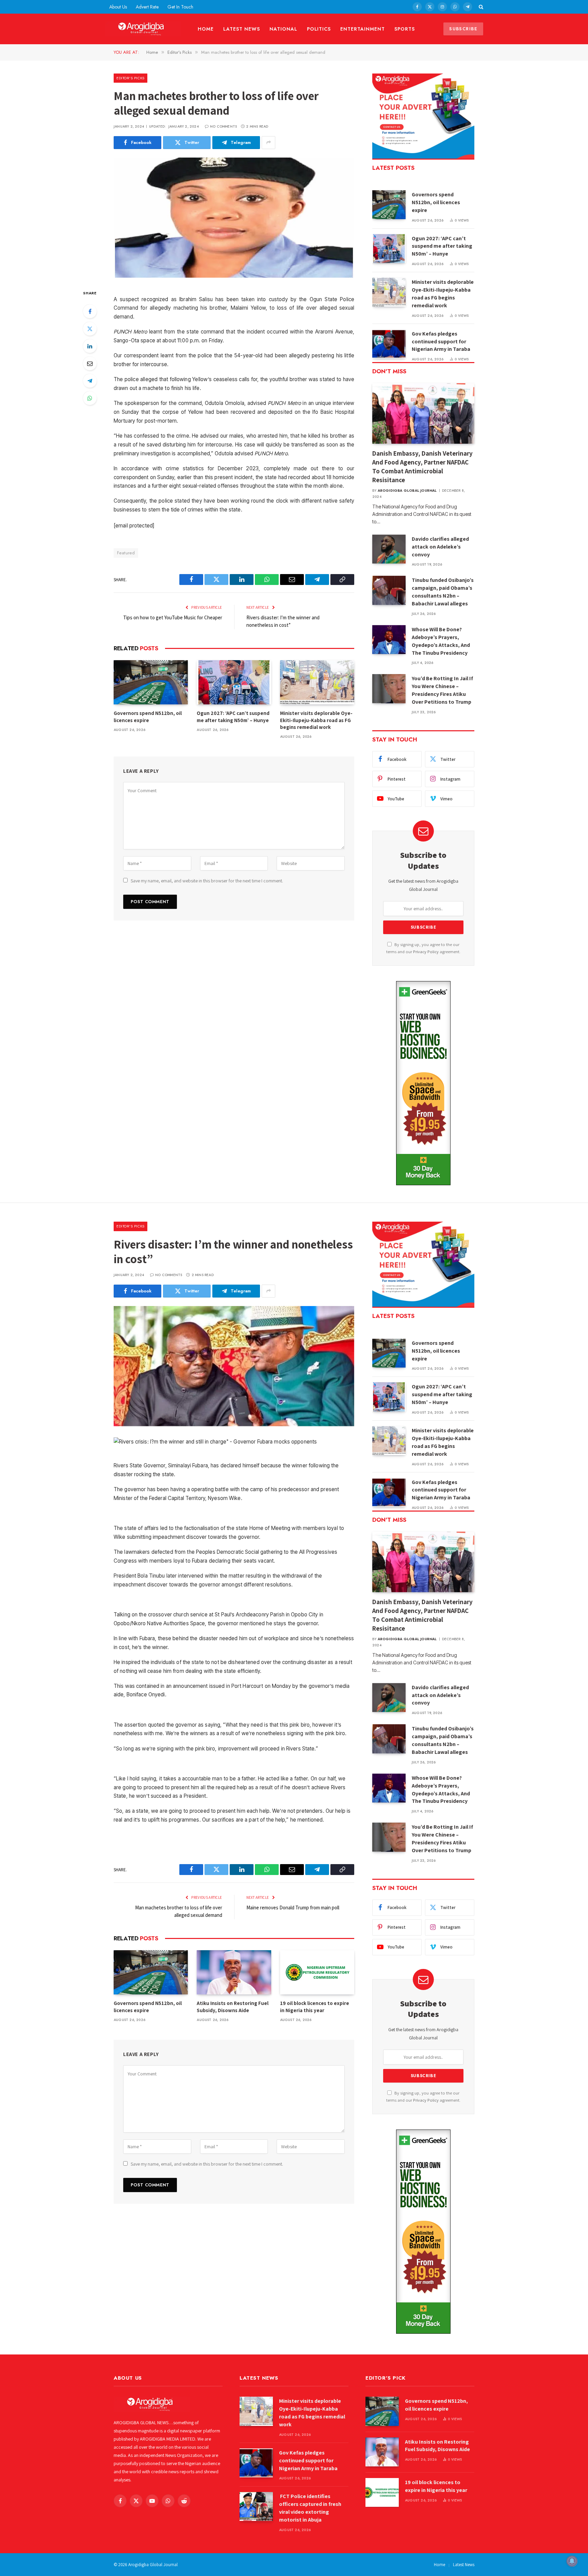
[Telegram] (90, 381)
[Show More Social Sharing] (268, 143)
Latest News (242, 29)
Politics (319, 29)
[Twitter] (90, 329)
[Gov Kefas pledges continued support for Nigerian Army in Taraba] (389, 344)
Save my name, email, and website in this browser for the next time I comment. (207, 881)
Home (206, 29)
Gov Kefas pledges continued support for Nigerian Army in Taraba (441, 341)
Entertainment (363, 29)
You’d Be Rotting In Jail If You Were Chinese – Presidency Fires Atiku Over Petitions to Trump (442, 690)
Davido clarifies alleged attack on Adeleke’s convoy (440, 547)
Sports (405, 29)
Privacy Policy (426, 952)
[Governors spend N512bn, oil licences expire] (151, 682)
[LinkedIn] (90, 346)
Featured (126, 553)
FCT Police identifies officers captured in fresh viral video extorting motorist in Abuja (310, 2508)
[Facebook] (90, 311)
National (283, 29)
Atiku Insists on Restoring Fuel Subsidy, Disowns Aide (233, 2007)
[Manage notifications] (572, 2561)
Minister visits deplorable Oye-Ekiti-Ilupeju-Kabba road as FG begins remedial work (316, 720)
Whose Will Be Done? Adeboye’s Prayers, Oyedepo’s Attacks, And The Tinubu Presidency (441, 641)
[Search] (480, 7)
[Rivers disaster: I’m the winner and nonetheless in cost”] (234, 1366)
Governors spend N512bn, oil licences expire (148, 716)
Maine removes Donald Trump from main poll (293, 1907)
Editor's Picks (130, 78)
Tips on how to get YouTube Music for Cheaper (173, 617)
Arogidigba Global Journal (407, 491)
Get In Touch (180, 7)
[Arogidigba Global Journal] (143, 29)
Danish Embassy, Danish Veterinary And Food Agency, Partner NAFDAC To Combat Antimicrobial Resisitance (422, 466)
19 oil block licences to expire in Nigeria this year (315, 2007)
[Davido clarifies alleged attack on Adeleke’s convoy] (389, 549)
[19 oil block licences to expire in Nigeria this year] (317, 1972)
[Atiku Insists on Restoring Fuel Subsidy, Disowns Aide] (234, 1972)
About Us (118, 7)
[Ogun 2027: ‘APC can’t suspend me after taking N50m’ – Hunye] (234, 682)
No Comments (223, 126)
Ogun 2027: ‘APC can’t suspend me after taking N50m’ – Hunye (233, 716)
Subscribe (463, 29)
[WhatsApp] (90, 398)
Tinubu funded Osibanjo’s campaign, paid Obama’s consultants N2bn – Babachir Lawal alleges (443, 592)
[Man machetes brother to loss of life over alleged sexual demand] (234, 218)
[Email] (90, 363)
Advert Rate (147, 7)
